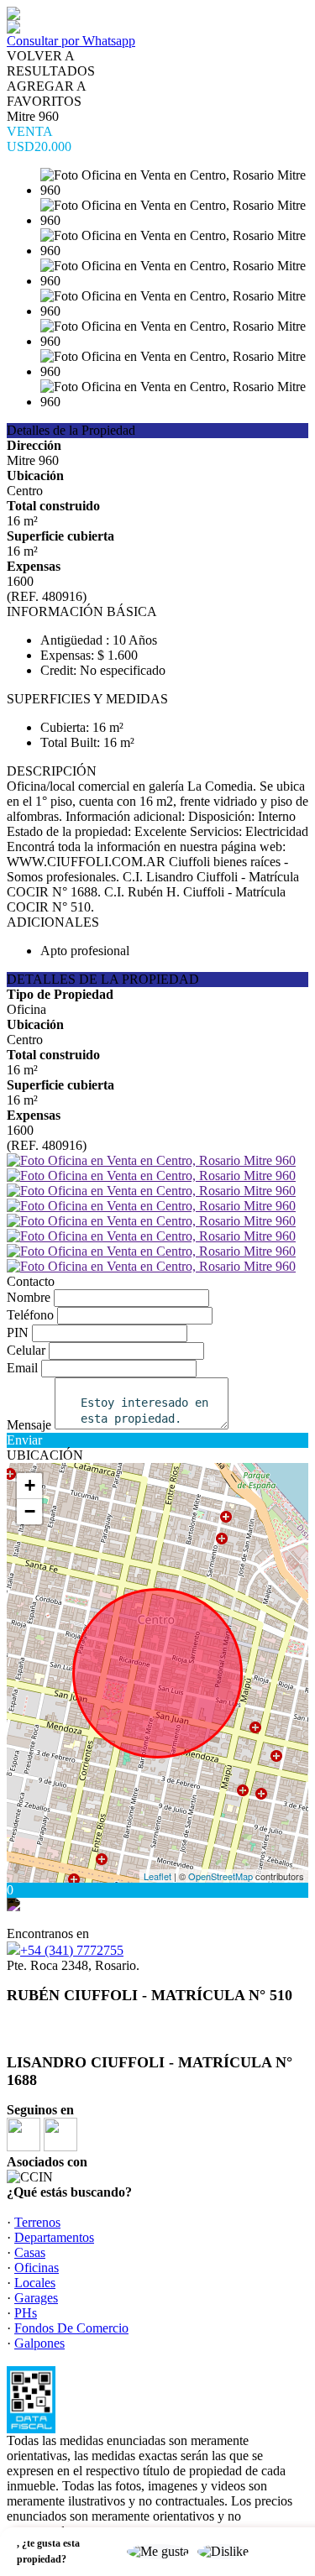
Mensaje (29, 1425)
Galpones (39, 2343)
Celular (26, 1350)
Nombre (29, 1297)
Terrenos (37, 2222)
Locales (35, 2283)
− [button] (30, 1511)
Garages (36, 2298)
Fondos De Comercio (71, 2328)
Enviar (24, 1440)
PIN (18, 1332)
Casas (30, 2252)
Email (22, 1368)
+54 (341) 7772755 (72, 1950)
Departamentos (54, 2237)
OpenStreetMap (220, 1876)
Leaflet (157, 1876)
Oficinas (37, 2268)
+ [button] (30, 1485)
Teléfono (30, 1315)
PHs (26, 2313)
